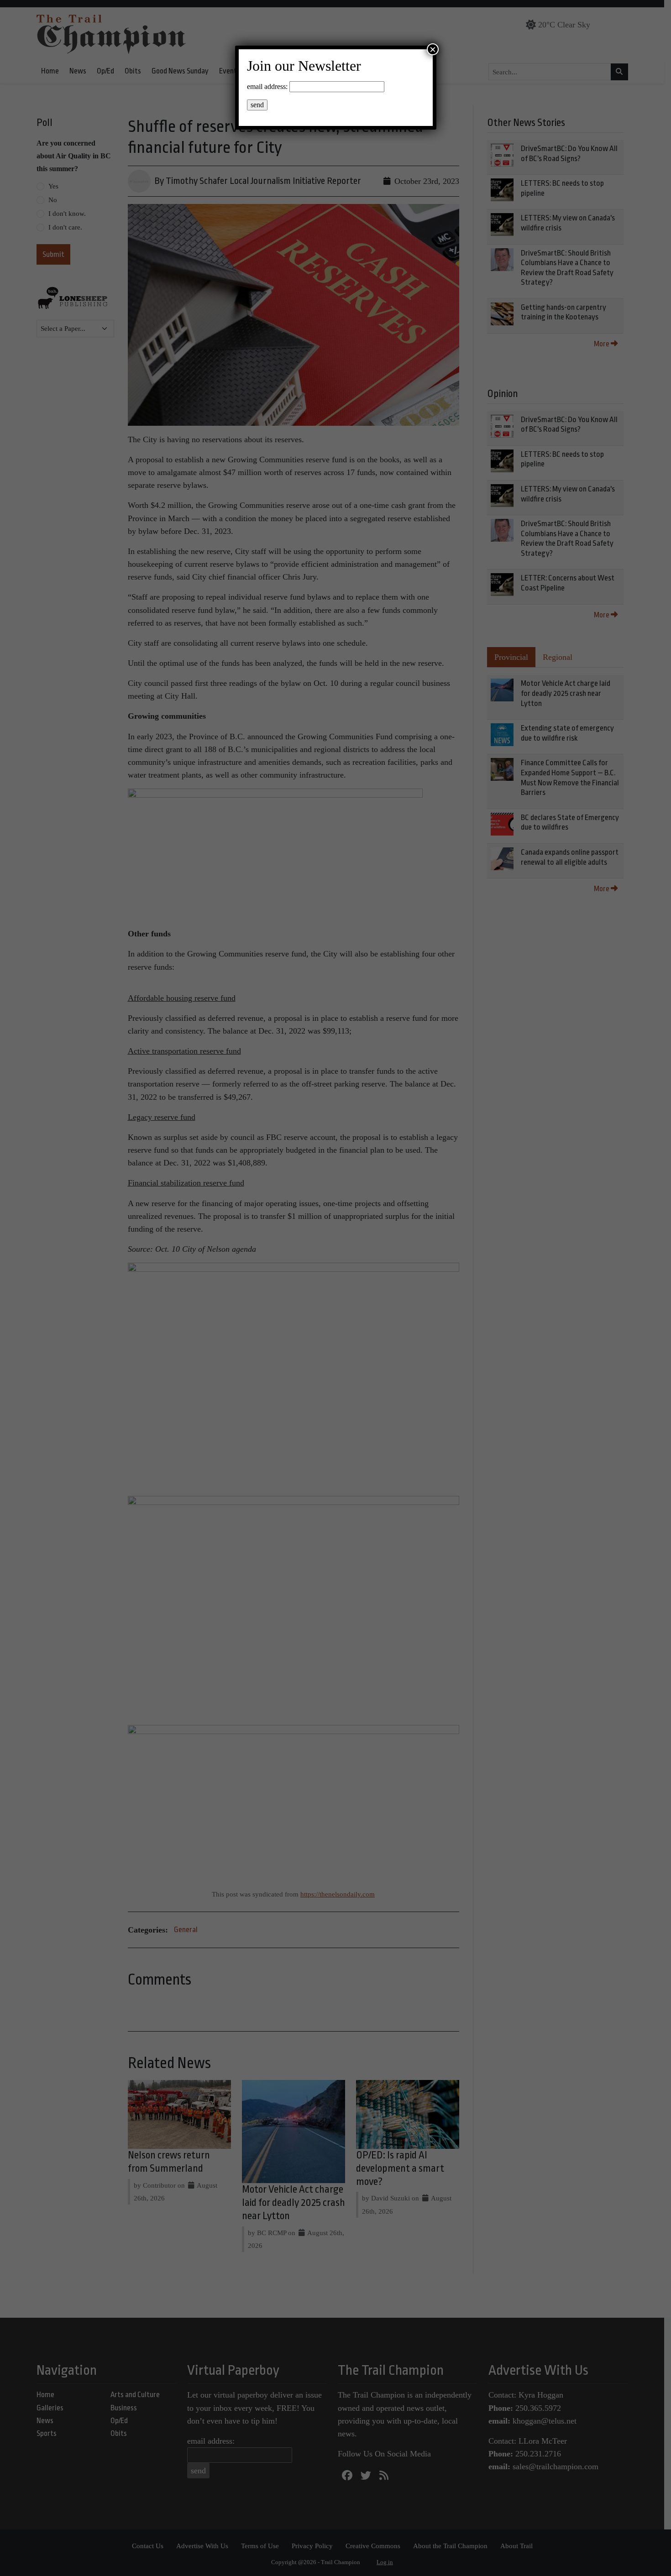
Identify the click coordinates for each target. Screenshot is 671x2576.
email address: (267, 86)
